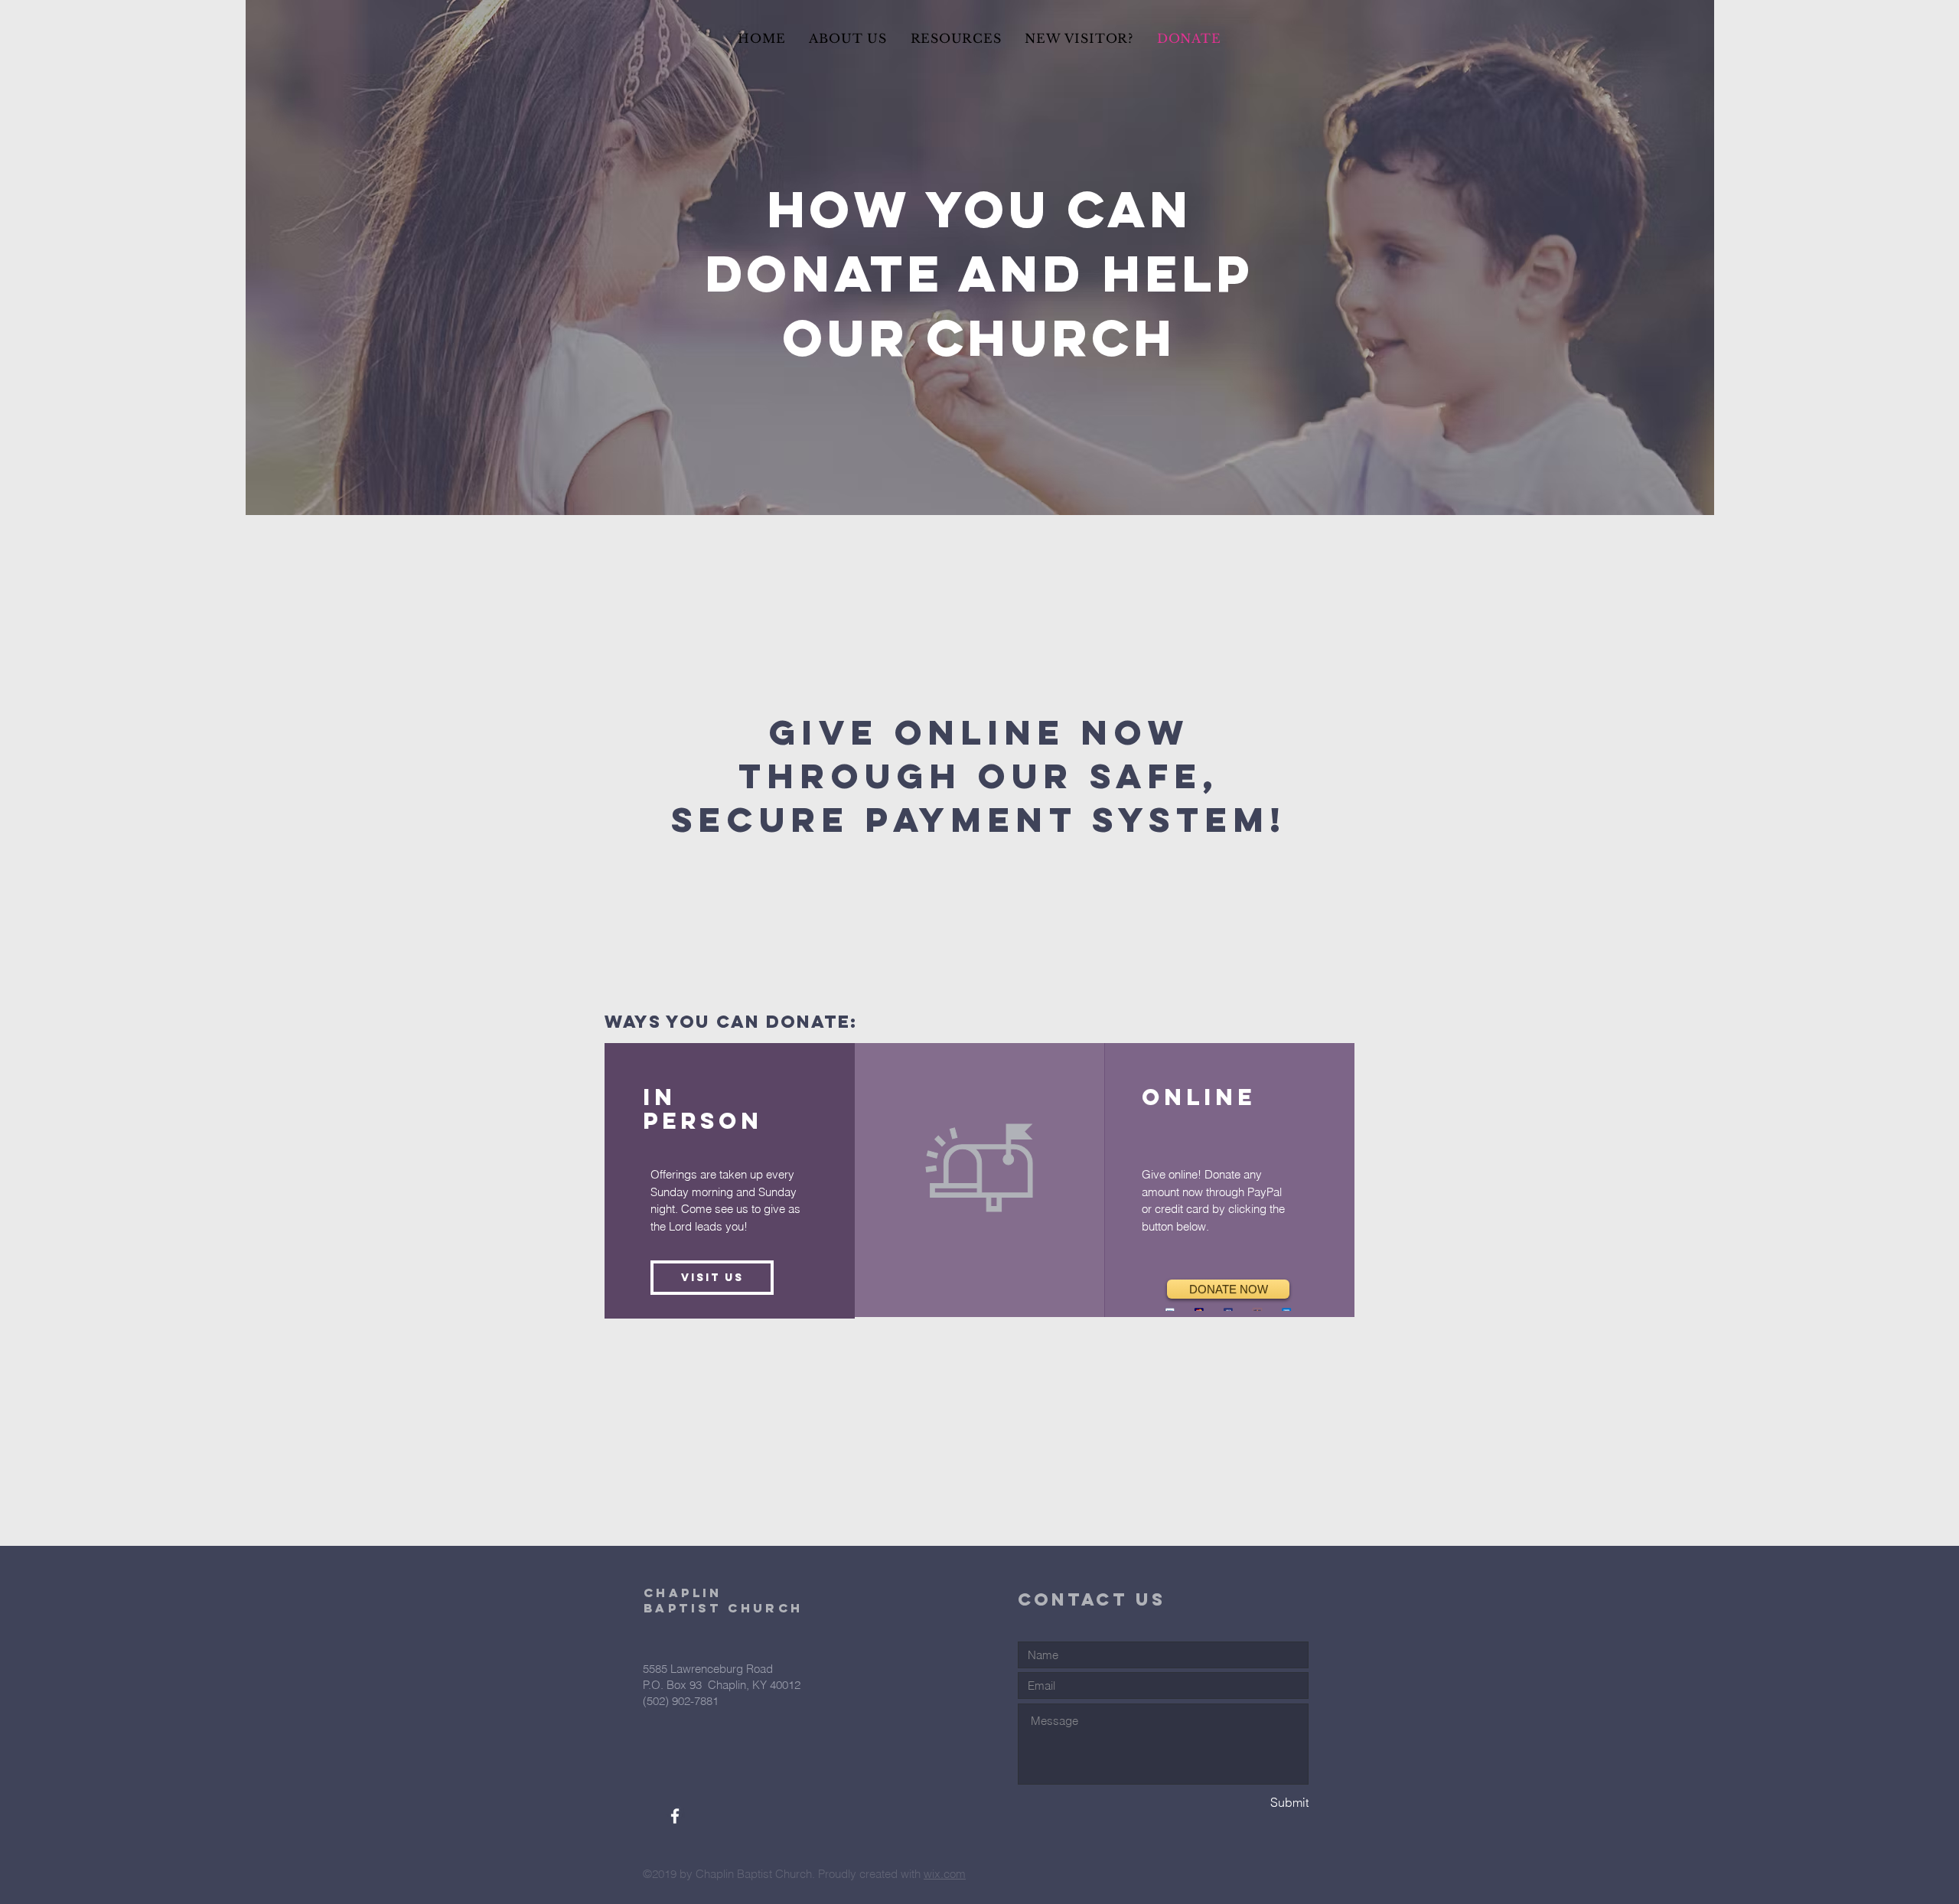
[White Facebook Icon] (675, 1816)
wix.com (945, 1874)
